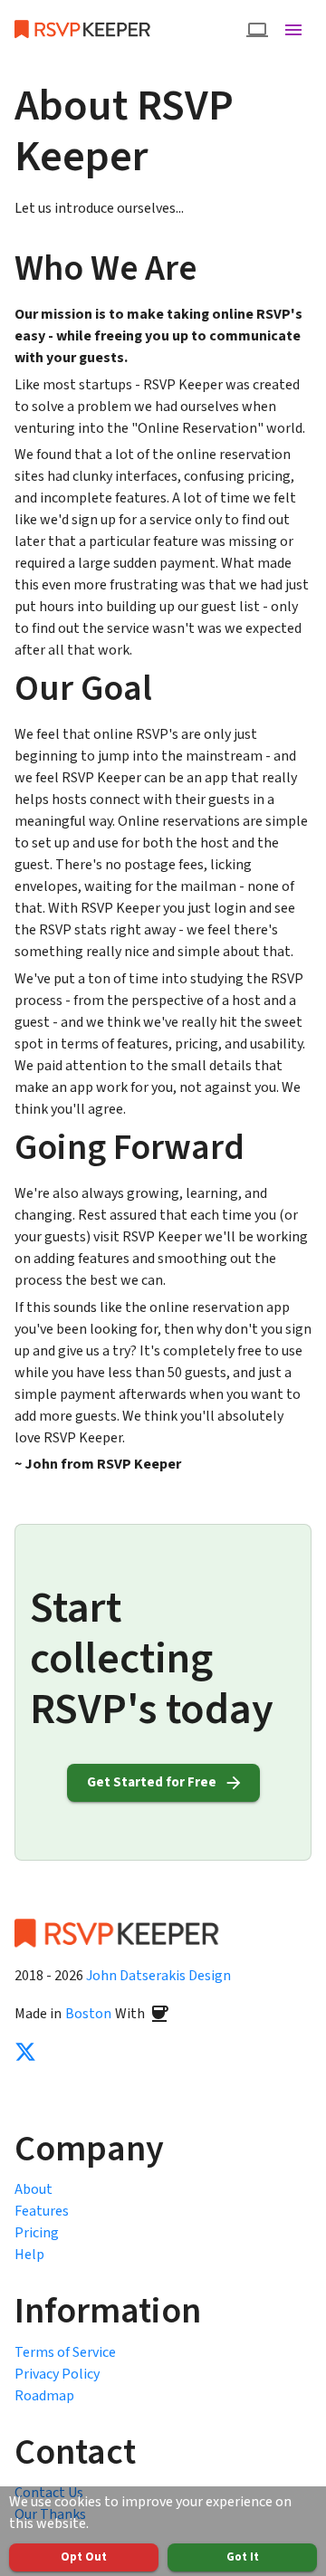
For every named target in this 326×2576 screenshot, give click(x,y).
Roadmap (44, 2396)
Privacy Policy (57, 2374)
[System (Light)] (257, 30)
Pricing (37, 2233)
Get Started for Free (152, 1782)
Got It (243, 2557)
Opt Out (84, 2557)
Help (29, 2255)
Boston (88, 2014)
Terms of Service (65, 2352)
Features (42, 2211)
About (34, 2189)
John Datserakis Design (158, 1976)
